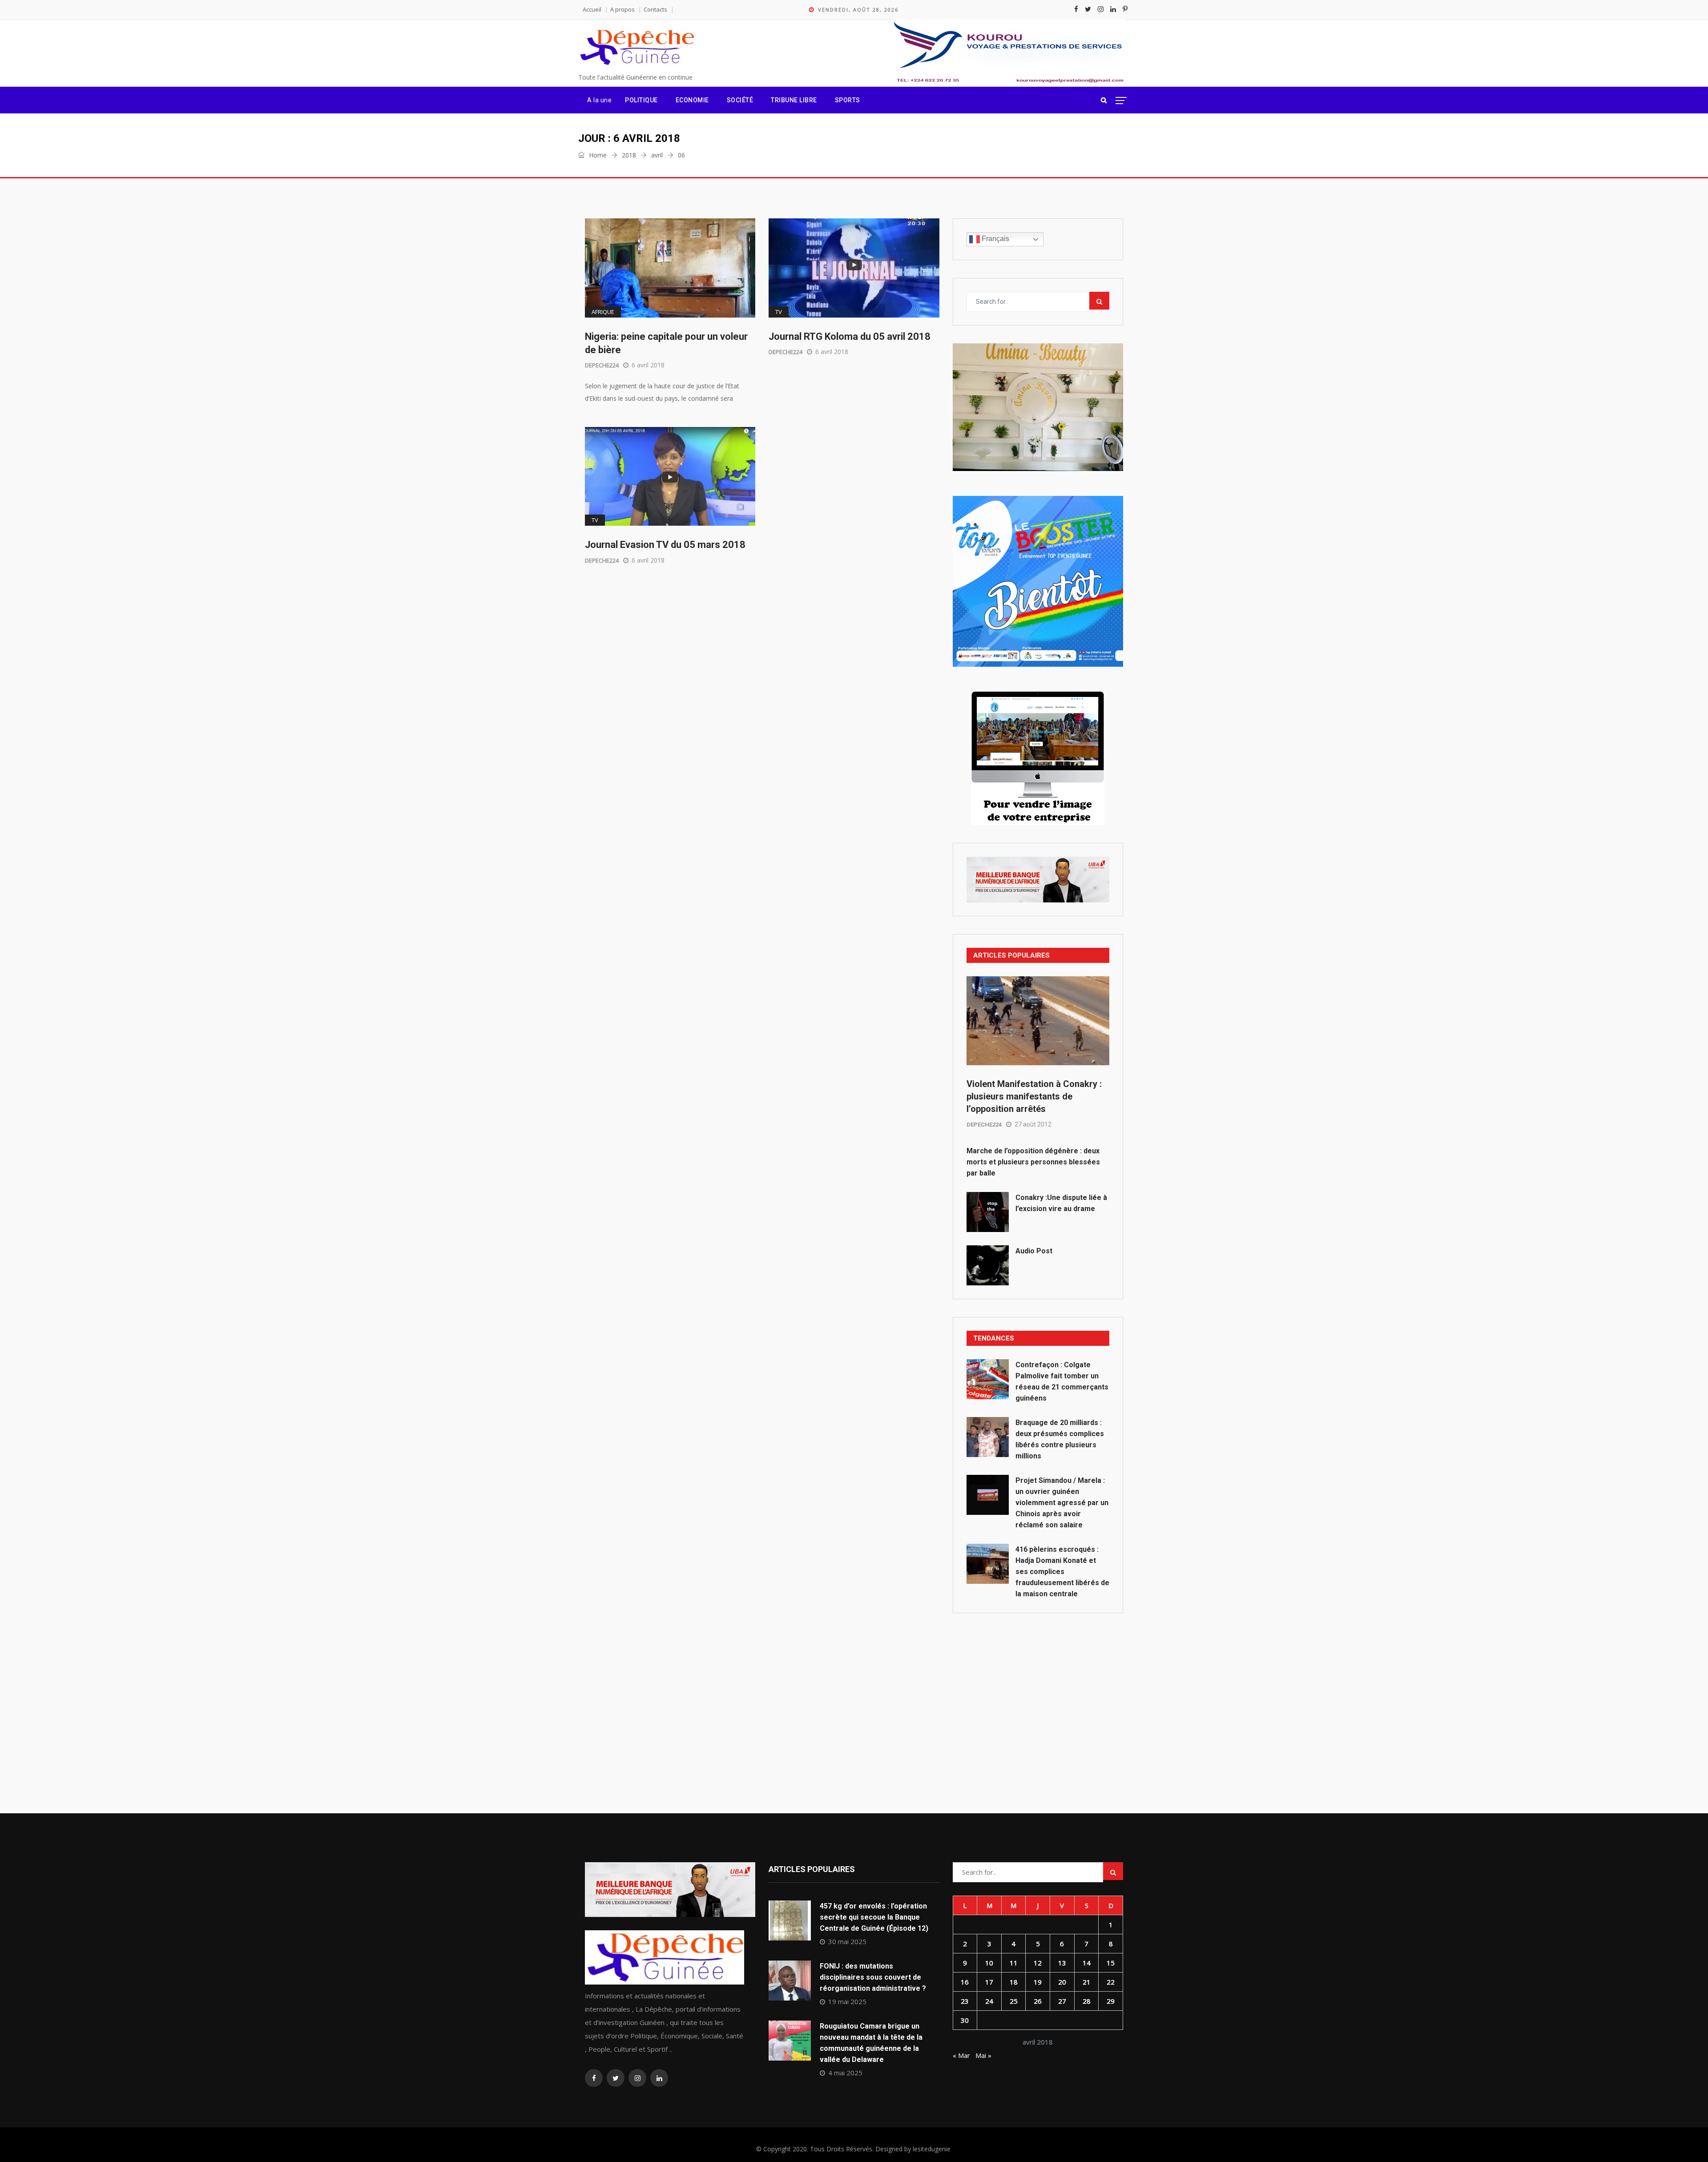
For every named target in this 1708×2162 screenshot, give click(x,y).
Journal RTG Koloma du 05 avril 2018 (850, 336)
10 (989, 1963)
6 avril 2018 (648, 365)
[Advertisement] (1038, 1693)
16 (965, 1982)
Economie (692, 100)
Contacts (655, 9)
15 (1111, 1963)
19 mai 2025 (847, 2001)
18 (1014, 1982)
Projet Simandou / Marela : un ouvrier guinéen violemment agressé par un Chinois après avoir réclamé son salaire (1062, 1503)
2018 (629, 155)
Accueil (592, 9)
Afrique (603, 312)
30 (965, 2020)
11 (1014, 1963)
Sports (848, 100)
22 (1111, 1982)
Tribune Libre (794, 100)
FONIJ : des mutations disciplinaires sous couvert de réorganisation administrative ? (873, 1977)
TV (779, 312)
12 (1038, 1963)
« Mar (961, 2055)
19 (1038, 1982)
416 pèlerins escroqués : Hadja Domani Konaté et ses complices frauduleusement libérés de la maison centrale (1062, 1572)
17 (989, 1982)
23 (965, 2001)
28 (1087, 2001)
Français (995, 239)
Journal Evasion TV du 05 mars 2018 (665, 545)
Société (740, 100)
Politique (641, 100)
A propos (622, 9)
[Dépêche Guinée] (636, 48)
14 (1087, 1963)
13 (1062, 1963)
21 (1087, 1982)
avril (657, 155)
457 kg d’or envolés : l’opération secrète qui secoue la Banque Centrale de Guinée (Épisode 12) (874, 1917)
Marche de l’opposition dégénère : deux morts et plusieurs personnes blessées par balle (1033, 1162)
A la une (599, 100)
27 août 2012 (1033, 1124)
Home (597, 155)
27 (1062, 2001)
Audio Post (1034, 1251)
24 (989, 2001)
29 (1111, 2001)
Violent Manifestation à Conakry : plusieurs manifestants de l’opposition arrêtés (1034, 1096)
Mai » (983, 2055)
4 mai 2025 (845, 2073)
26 (1038, 2001)
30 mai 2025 (847, 1941)
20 (1062, 1982)
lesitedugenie (932, 2149)
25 (1014, 2001)
